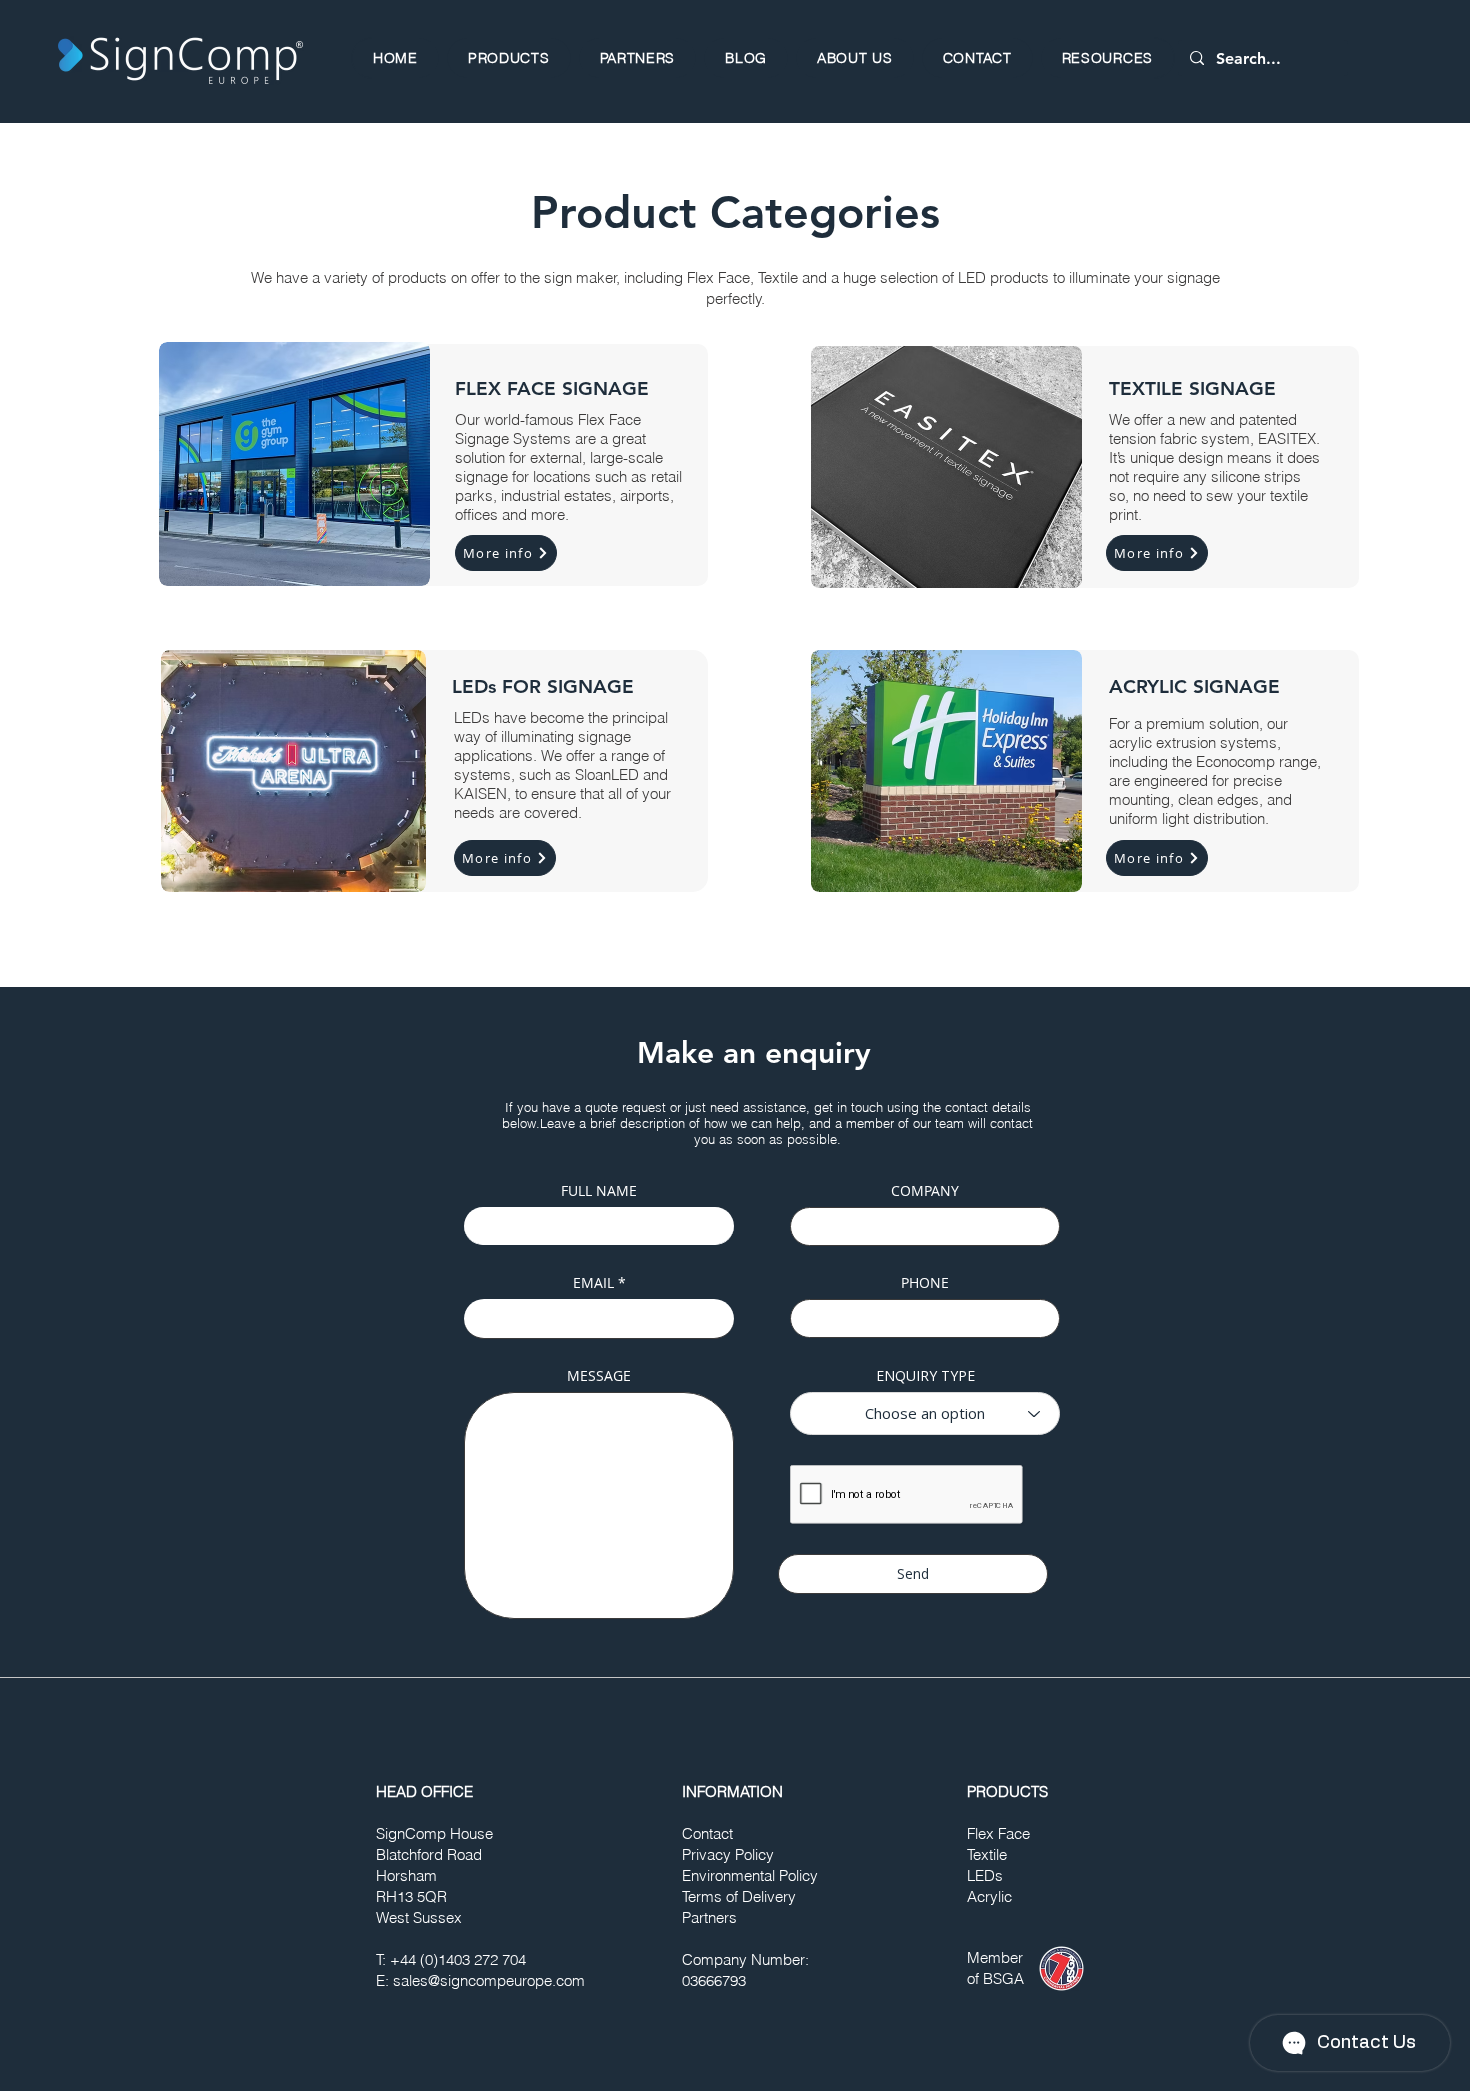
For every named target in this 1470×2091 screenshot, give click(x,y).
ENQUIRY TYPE (925, 1376)
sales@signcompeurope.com (489, 1980)
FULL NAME (599, 1191)
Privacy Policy (728, 1854)
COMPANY (925, 1191)
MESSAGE (599, 1376)
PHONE (925, 1283)
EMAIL (593, 1283)
